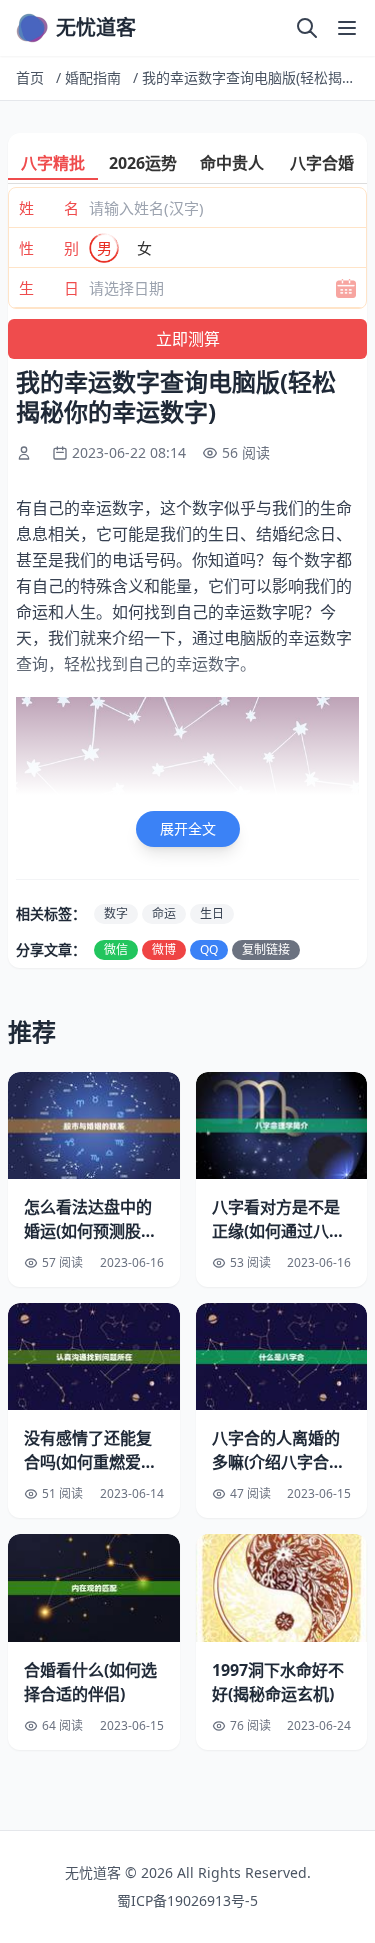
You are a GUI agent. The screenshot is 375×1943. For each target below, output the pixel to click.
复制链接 (266, 949)
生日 (212, 913)
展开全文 (188, 828)
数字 (116, 913)
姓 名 (49, 208)
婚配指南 (93, 77)
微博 (164, 949)
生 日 (49, 288)
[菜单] (347, 28)
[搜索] (307, 28)
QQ (209, 949)
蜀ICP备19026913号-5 (187, 1900)
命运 (164, 913)
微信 (116, 949)
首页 (30, 77)
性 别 (49, 248)
